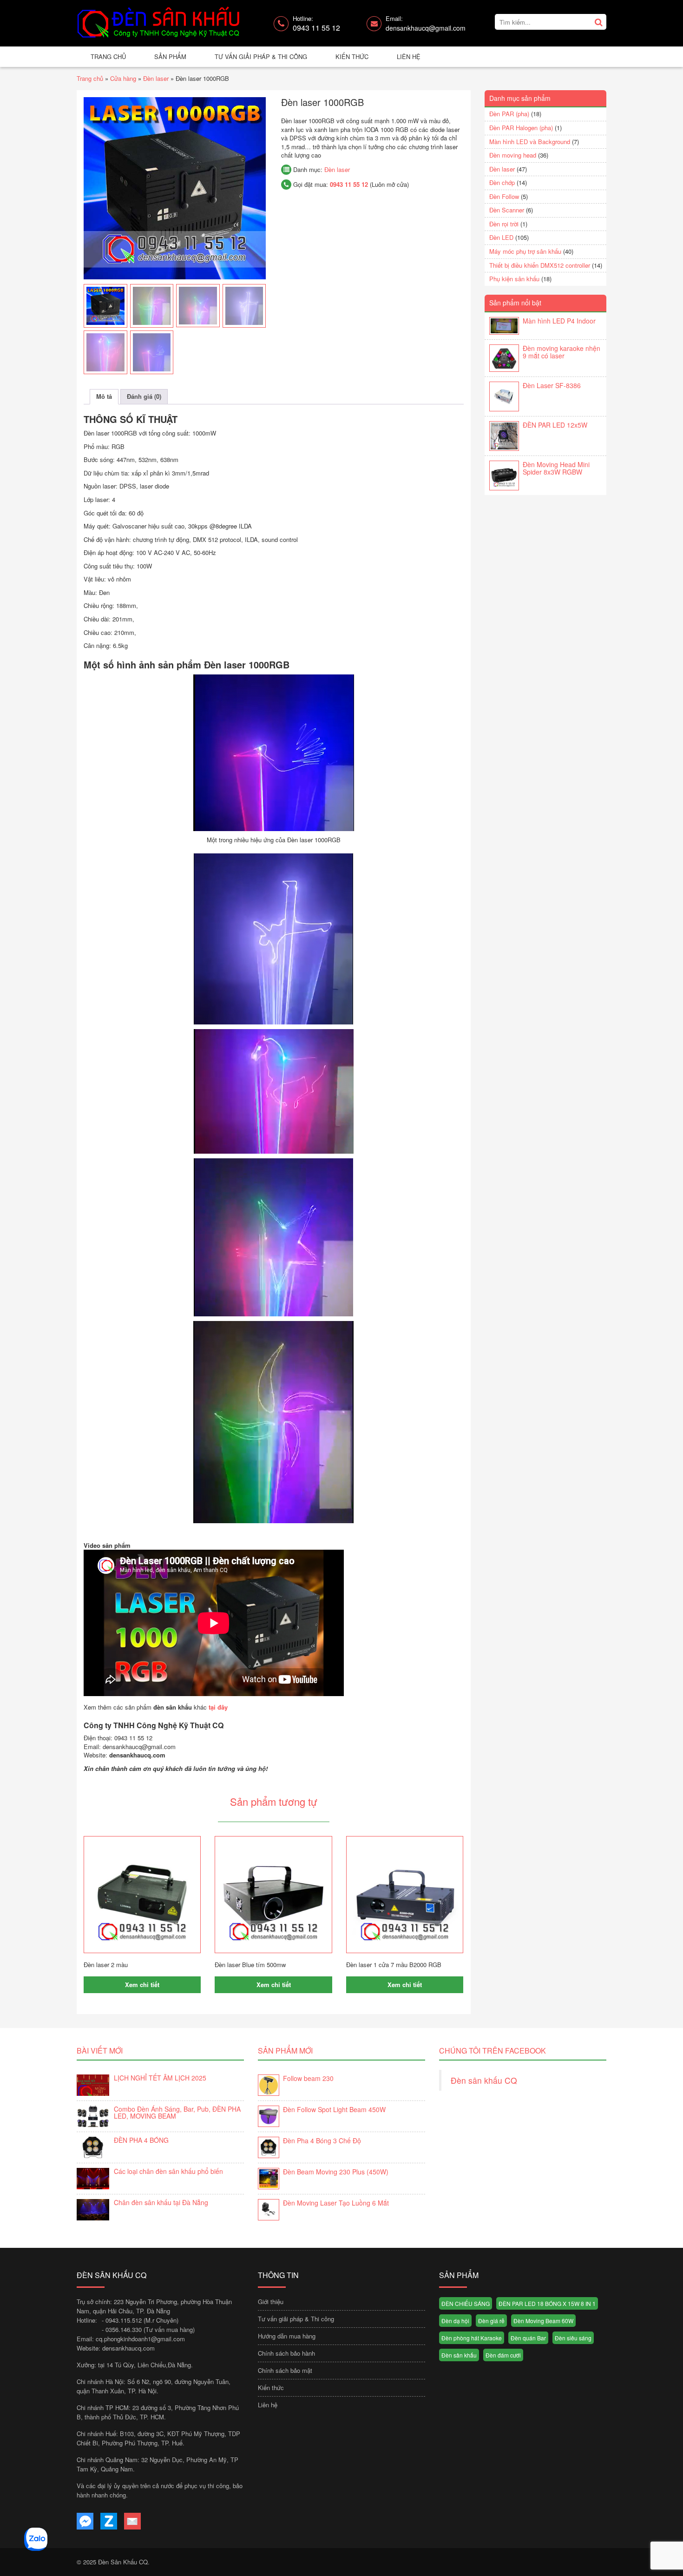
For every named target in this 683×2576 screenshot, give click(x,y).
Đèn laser (156, 78)
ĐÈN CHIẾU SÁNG (466, 2303)
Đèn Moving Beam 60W (543, 2321)
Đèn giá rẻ (491, 2321)
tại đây (218, 1707)
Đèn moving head (513, 155)
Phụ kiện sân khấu (514, 279)
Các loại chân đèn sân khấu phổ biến (168, 2171)
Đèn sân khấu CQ (484, 2080)
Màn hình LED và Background (530, 142)
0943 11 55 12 (349, 184)
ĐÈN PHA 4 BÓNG (141, 2140)
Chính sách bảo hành (286, 2353)
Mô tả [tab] (104, 396)
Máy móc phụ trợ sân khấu (525, 251)
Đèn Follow (504, 196)
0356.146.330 (124, 2329)
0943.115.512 (124, 2320)
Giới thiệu (271, 2302)
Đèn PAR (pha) (509, 114)
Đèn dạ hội (455, 2321)
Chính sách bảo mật (285, 2370)
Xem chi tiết (142, 1985)
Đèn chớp (502, 182)
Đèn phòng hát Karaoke (472, 2338)
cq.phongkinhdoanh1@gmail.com (140, 2339)
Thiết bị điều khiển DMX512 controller (540, 265)
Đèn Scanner (507, 210)
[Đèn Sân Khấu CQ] (159, 23)
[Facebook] (85, 2521)
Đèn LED (501, 237)
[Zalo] (109, 2521)
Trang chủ (108, 56)
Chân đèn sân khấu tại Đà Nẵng (161, 2202)
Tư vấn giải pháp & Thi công (261, 56)
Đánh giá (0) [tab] (144, 396)
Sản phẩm (170, 56)
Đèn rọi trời (504, 224)
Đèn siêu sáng (573, 2338)
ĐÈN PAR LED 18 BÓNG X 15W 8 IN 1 (547, 2303)
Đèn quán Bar (528, 2338)
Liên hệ (409, 56)
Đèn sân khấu (459, 2355)
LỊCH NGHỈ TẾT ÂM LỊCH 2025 (160, 2078)
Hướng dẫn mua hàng (287, 2336)
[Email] (132, 2521)
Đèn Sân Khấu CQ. (124, 2562)
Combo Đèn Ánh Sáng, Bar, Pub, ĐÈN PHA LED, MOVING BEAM (177, 2112)
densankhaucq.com (128, 2348)
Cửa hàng (123, 78)
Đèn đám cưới (503, 2355)
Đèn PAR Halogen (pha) (521, 128)
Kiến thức (352, 56)
